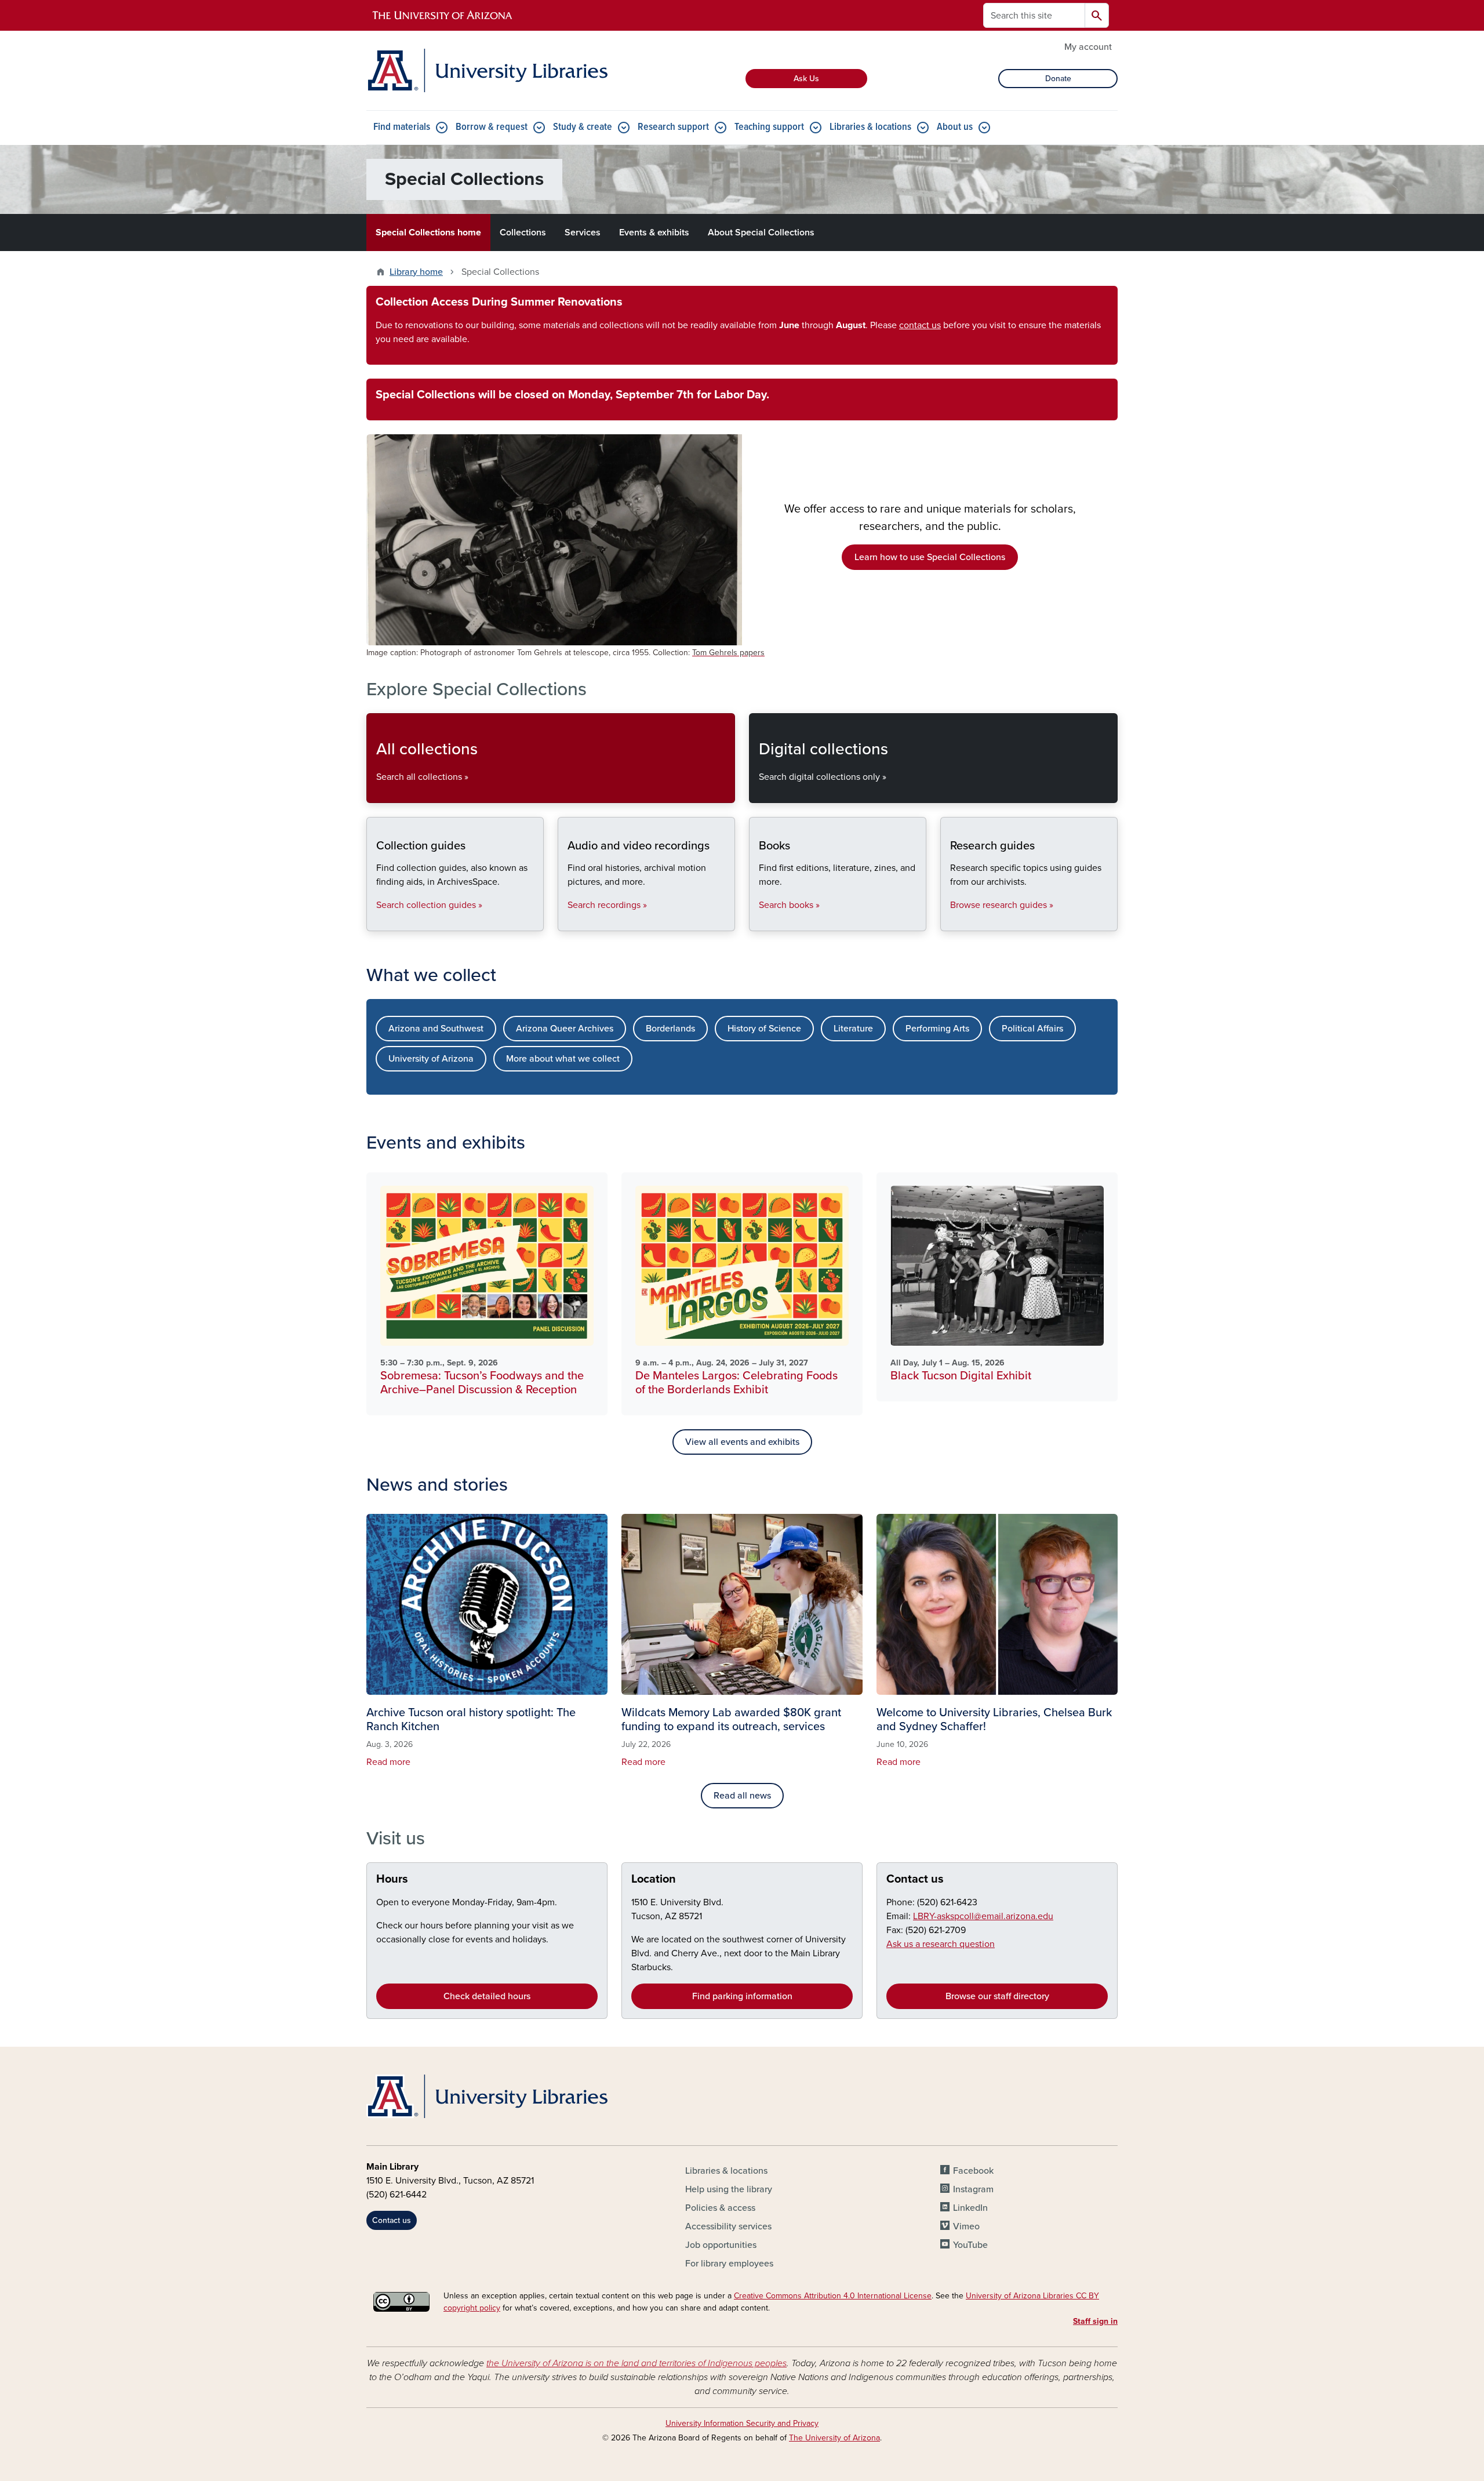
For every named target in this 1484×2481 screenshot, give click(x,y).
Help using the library (729, 2189)
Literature (853, 1029)
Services (583, 233)
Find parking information (742, 1996)
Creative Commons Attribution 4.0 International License (833, 2296)
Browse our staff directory (997, 1996)
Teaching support (769, 127)
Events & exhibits (654, 233)
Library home (416, 272)
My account (1088, 47)
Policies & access (720, 2208)
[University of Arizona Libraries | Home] (487, 70)
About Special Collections (761, 233)
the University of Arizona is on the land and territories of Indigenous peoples (636, 2363)
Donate (1058, 79)
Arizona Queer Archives (565, 1029)
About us (955, 127)
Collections (523, 233)
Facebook (973, 2171)
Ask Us (806, 79)
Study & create (583, 127)
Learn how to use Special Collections (930, 557)
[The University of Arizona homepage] (443, 16)
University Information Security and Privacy (742, 2423)
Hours (392, 1879)
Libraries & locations (870, 127)
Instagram (973, 2189)
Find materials (402, 127)
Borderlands (670, 1029)
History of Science (764, 1029)
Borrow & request (492, 127)
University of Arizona (431, 1059)
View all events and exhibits (742, 1442)
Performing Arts (937, 1029)
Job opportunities (721, 2245)
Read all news (742, 1796)
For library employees (729, 2264)
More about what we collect (563, 1059)
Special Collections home (428, 233)
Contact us (915, 1879)
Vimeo (966, 2226)
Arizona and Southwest (436, 1029)
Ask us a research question (941, 1944)
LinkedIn (970, 2208)
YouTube (970, 2245)
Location (654, 1879)
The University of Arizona (834, 2438)
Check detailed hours (487, 1996)
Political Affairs (1032, 1029)
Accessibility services (728, 2226)
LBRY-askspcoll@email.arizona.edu (983, 1916)
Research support (673, 127)
